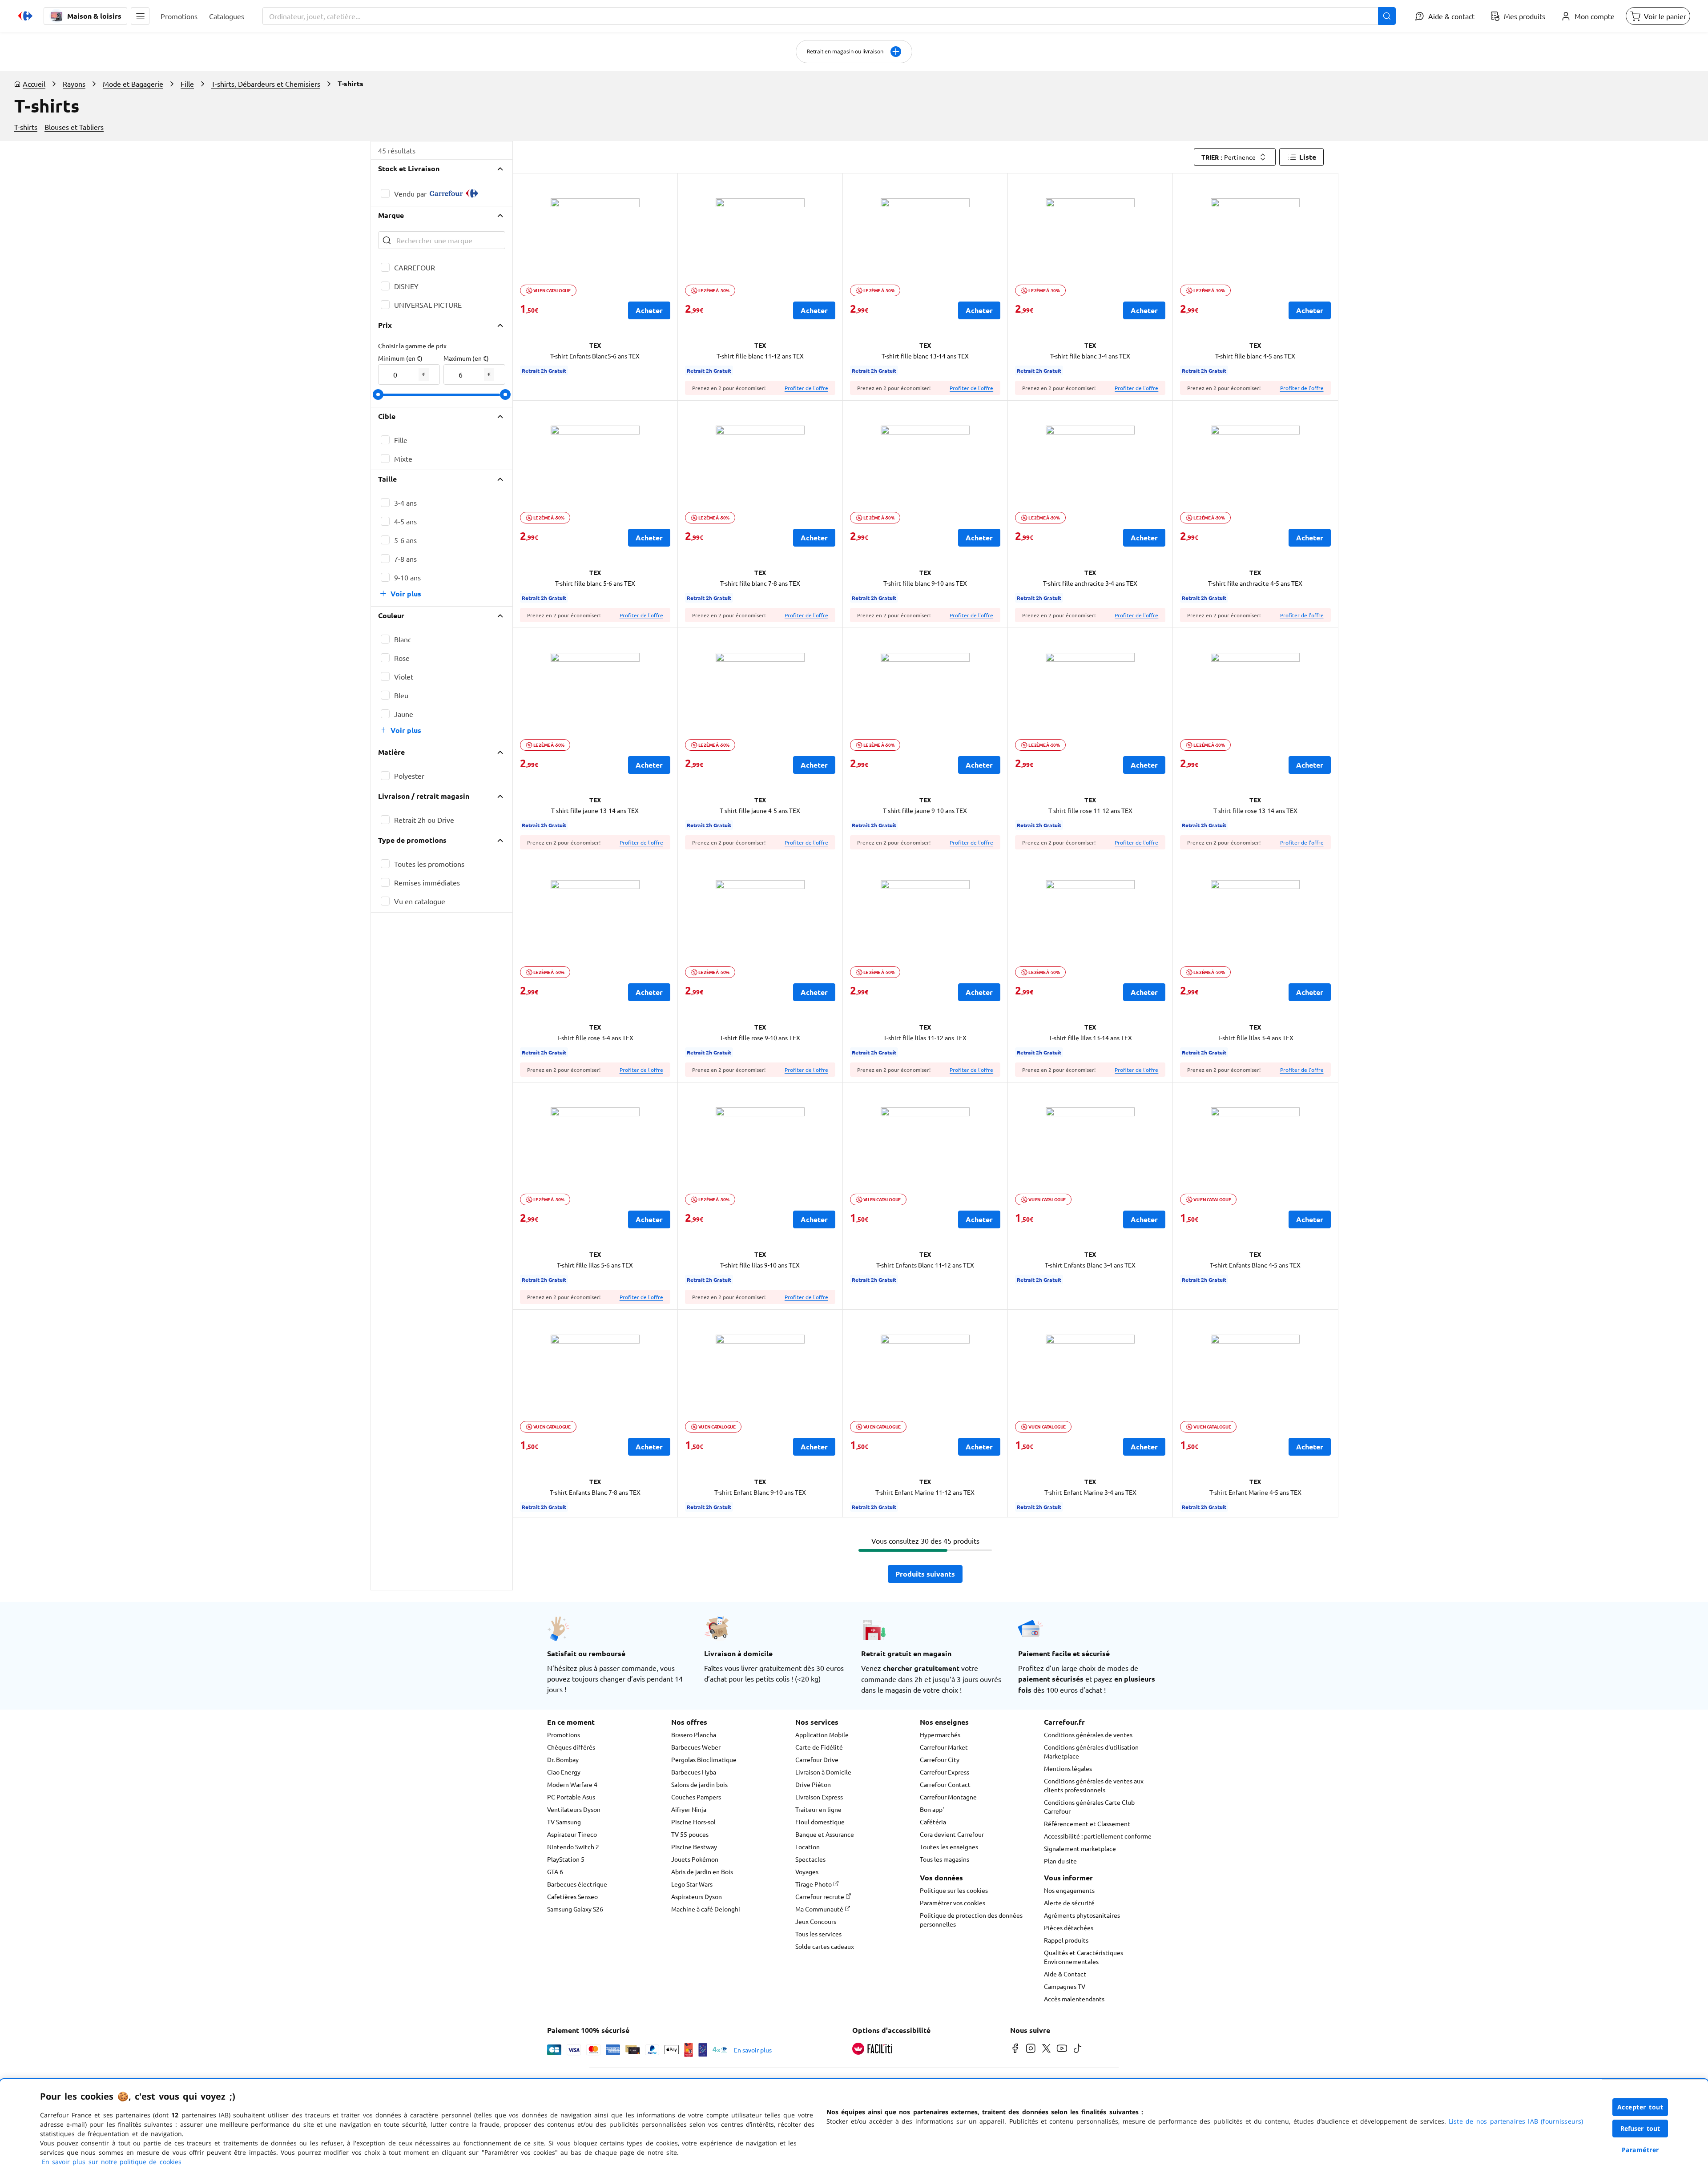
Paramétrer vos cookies (953, 1903)
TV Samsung (564, 1822)
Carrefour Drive (817, 1759)
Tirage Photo (814, 1884)
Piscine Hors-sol (693, 1822)
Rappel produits (1066, 1940)
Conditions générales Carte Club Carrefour (1089, 1807)
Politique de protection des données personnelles (971, 1919)
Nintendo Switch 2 (573, 1847)
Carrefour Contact (945, 1784)
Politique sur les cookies (954, 1890)
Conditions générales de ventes (1088, 1734)
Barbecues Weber (696, 1747)
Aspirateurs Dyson (697, 1896)
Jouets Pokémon (695, 1859)
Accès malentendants (1074, 1999)
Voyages (807, 1871)
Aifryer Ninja (689, 1809)
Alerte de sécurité (1069, 1903)
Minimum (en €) (400, 358)
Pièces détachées (1069, 1928)
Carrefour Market (944, 1747)
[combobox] (829, 16)
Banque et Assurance (825, 1834)
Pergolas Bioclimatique (704, 1759)
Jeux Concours (816, 1921)
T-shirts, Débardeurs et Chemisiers (266, 84)
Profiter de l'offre (806, 388)
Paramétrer (1640, 2150)
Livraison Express (819, 1797)
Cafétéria (933, 1822)
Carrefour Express (945, 1772)
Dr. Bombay (563, 1759)
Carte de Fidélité (819, 1747)
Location (808, 1847)
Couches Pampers (696, 1797)
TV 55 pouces (690, 1834)
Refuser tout (1640, 2128)
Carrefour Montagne (948, 1797)
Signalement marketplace (1080, 1848)
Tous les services (818, 1934)
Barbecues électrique (577, 1884)
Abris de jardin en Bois (702, 1871)
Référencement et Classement (1087, 1823)
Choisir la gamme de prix (412, 346)
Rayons (74, 84)
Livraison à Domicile (823, 1772)
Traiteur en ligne (818, 1809)
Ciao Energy (564, 1772)
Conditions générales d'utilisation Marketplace (1091, 1751)
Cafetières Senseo (572, 1896)
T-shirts (26, 127)
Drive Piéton (813, 1784)
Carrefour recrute (820, 1896)
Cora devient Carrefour (952, 1834)
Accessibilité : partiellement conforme (1098, 1836)
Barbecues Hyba (694, 1772)
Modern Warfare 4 (572, 1784)
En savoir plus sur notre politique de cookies (112, 2162)
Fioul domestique (820, 1822)
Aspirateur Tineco (572, 1834)
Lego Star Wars (692, 1884)
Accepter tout (1640, 2107)
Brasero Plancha (694, 1734)
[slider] (378, 394)
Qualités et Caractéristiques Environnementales (1084, 1957)
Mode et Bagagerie (133, 84)
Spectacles (810, 1859)
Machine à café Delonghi (706, 1909)
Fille (187, 84)
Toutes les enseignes (949, 1847)
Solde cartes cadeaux (825, 1946)
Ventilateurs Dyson (574, 1809)
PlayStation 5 (566, 1859)
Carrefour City (940, 1759)
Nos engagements (1069, 1890)
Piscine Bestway (694, 1847)
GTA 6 (555, 1871)
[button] (140, 16)
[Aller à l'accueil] (25, 16)
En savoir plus (753, 2050)
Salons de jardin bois (699, 1784)
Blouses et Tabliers (74, 127)
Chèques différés (571, 1747)
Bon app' (932, 1809)
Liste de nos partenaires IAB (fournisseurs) (1516, 2121)
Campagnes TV (1065, 1986)
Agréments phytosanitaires (1082, 1915)
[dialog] (854, 2128)
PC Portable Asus (571, 1797)
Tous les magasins (945, 1859)
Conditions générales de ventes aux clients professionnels (1094, 1785)
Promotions (564, 1734)
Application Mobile (822, 1734)
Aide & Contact (1065, 1974)
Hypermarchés (940, 1734)
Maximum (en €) (466, 358)
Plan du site (1060, 1861)
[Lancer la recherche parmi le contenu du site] (1387, 16)
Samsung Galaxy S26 (575, 1909)
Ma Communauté (820, 1909)
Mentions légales (1068, 1768)
